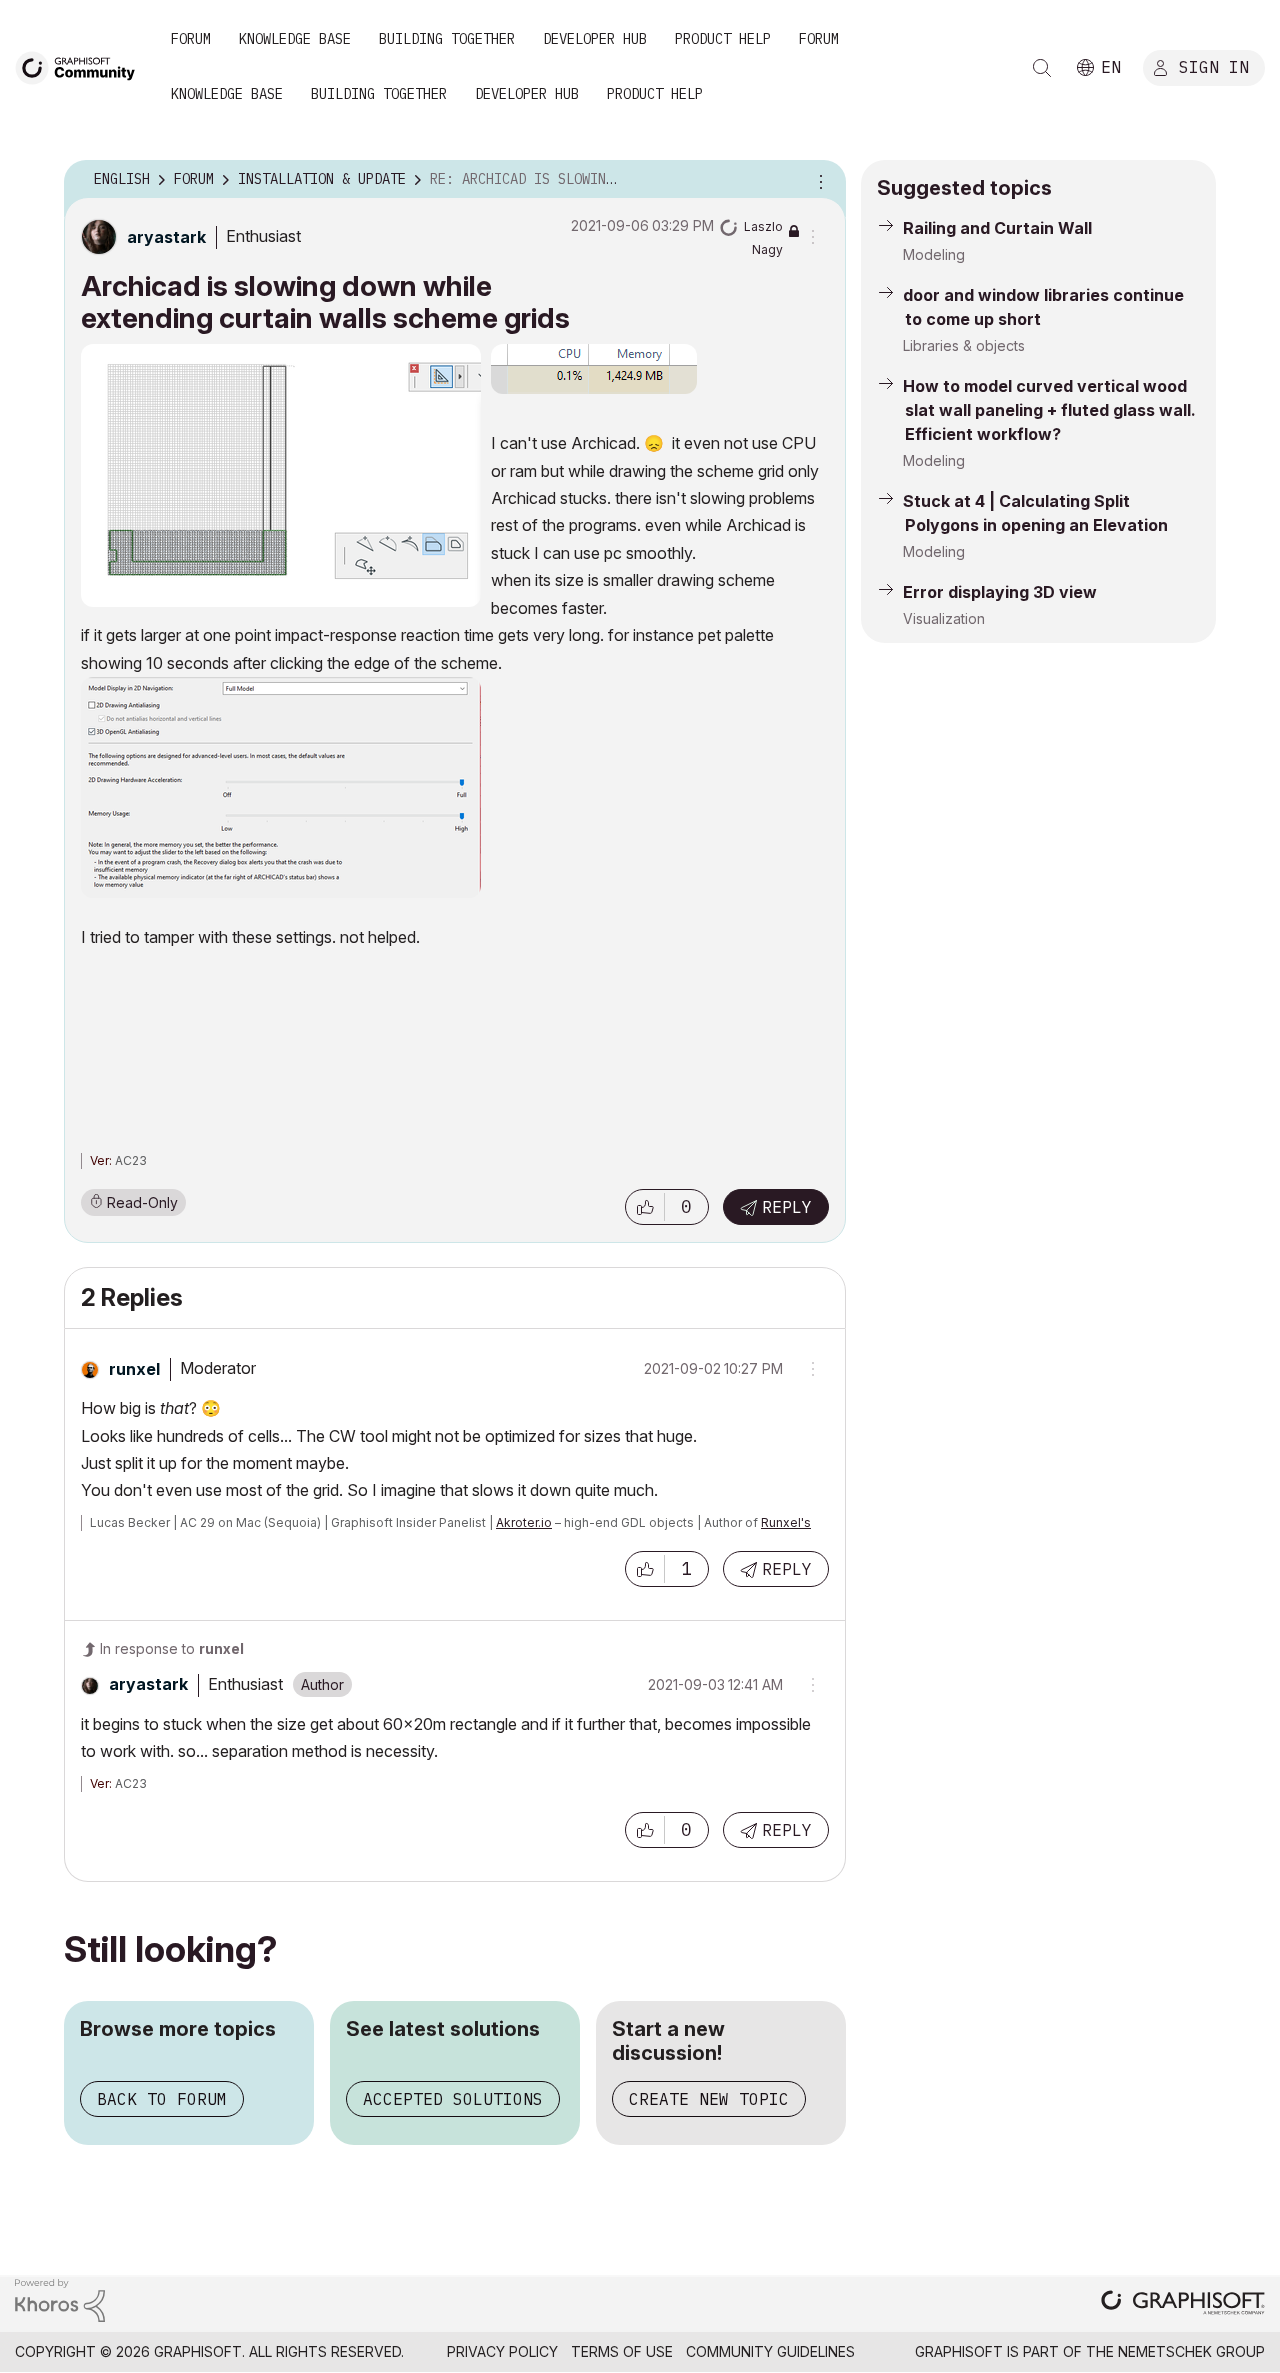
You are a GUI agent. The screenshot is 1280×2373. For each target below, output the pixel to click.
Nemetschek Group (1191, 2351)
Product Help (723, 39)
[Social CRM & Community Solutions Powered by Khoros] (60, 2298)
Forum (191, 39)
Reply (787, 1207)
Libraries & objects (964, 345)
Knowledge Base (295, 39)
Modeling (934, 254)
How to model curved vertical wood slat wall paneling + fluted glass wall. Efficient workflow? (1049, 410)
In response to (172, 1648)
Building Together (447, 39)
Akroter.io (524, 1522)
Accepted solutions (453, 2099)
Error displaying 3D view (1000, 592)
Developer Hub (595, 39)
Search (1042, 68)
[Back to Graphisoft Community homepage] (82, 66)
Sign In (1214, 67)
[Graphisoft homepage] (1183, 2304)
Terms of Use (622, 2351)
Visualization (944, 618)
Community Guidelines (770, 2351)
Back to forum (162, 2099)
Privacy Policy (502, 2351)
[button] (645, 1207)
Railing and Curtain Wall (997, 228)
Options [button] (818, 180)
